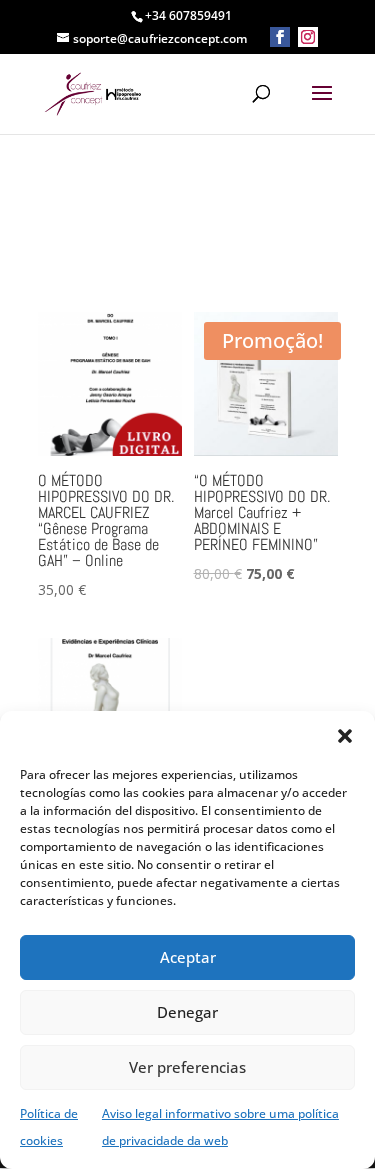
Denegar (187, 1012)
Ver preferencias (187, 1067)
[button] (345, 736)
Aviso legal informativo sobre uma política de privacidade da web (220, 1127)
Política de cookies (49, 1127)
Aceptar (188, 957)
